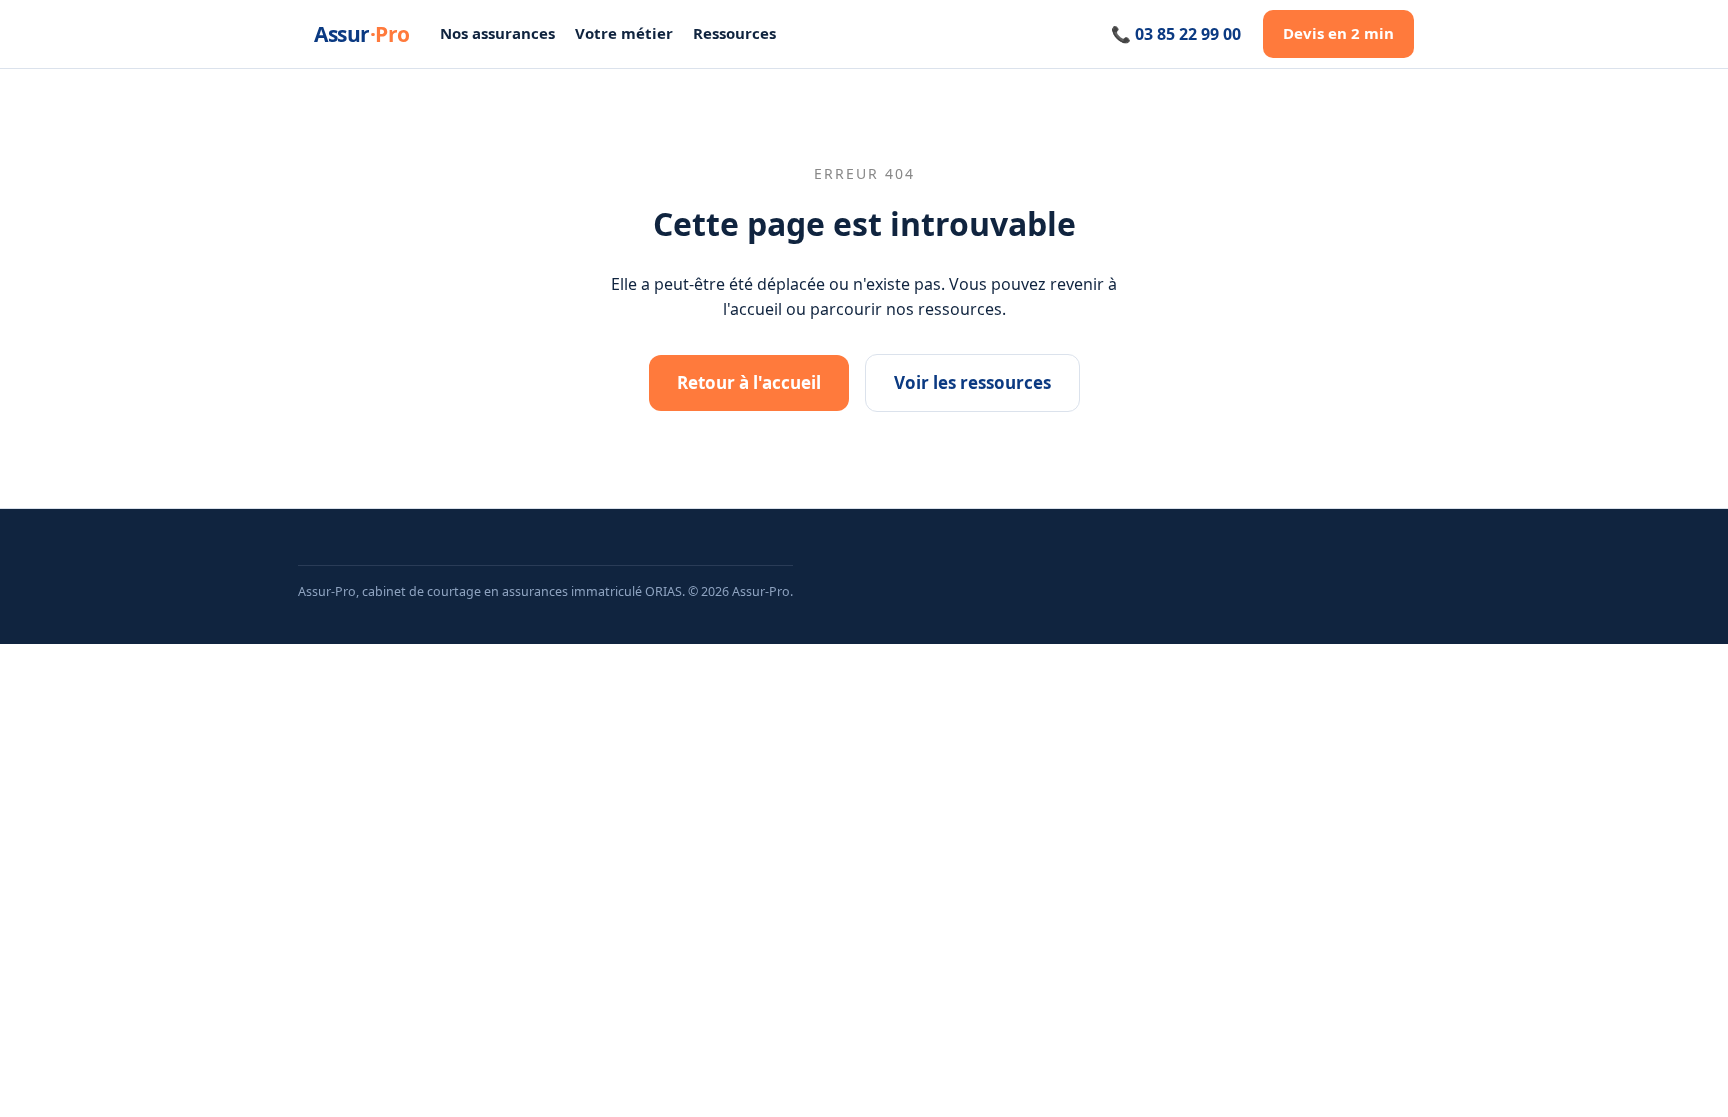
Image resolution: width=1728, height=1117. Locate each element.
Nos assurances (497, 33)
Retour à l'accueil (749, 382)
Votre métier (624, 33)
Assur (362, 34)
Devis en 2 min (1338, 33)
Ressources (734, 33)
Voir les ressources (972, 382)
